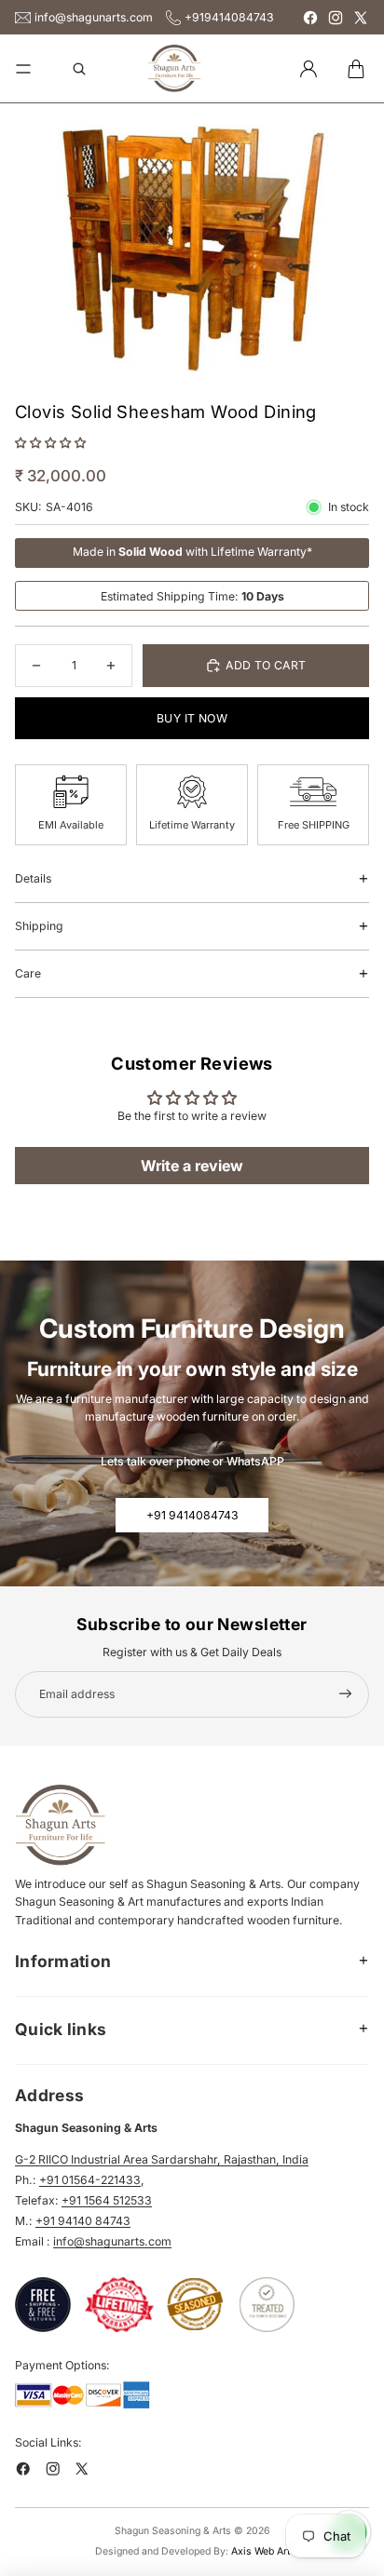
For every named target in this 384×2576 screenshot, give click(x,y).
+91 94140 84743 (83, 2221)
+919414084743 (229, 17)
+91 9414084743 (192, 1515)
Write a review (192, 1166)
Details (33, 878)
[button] (50, 443)
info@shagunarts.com (94, 17)
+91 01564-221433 (90, 2180)
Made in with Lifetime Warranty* (192, 552)
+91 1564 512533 (107, 2200)
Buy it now (192, 718)
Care (28, 973)
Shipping (39, 926)
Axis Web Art (261, 2551)
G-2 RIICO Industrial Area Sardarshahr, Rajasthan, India (162, 2159)
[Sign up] (346, 1694)
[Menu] (23, 69)
